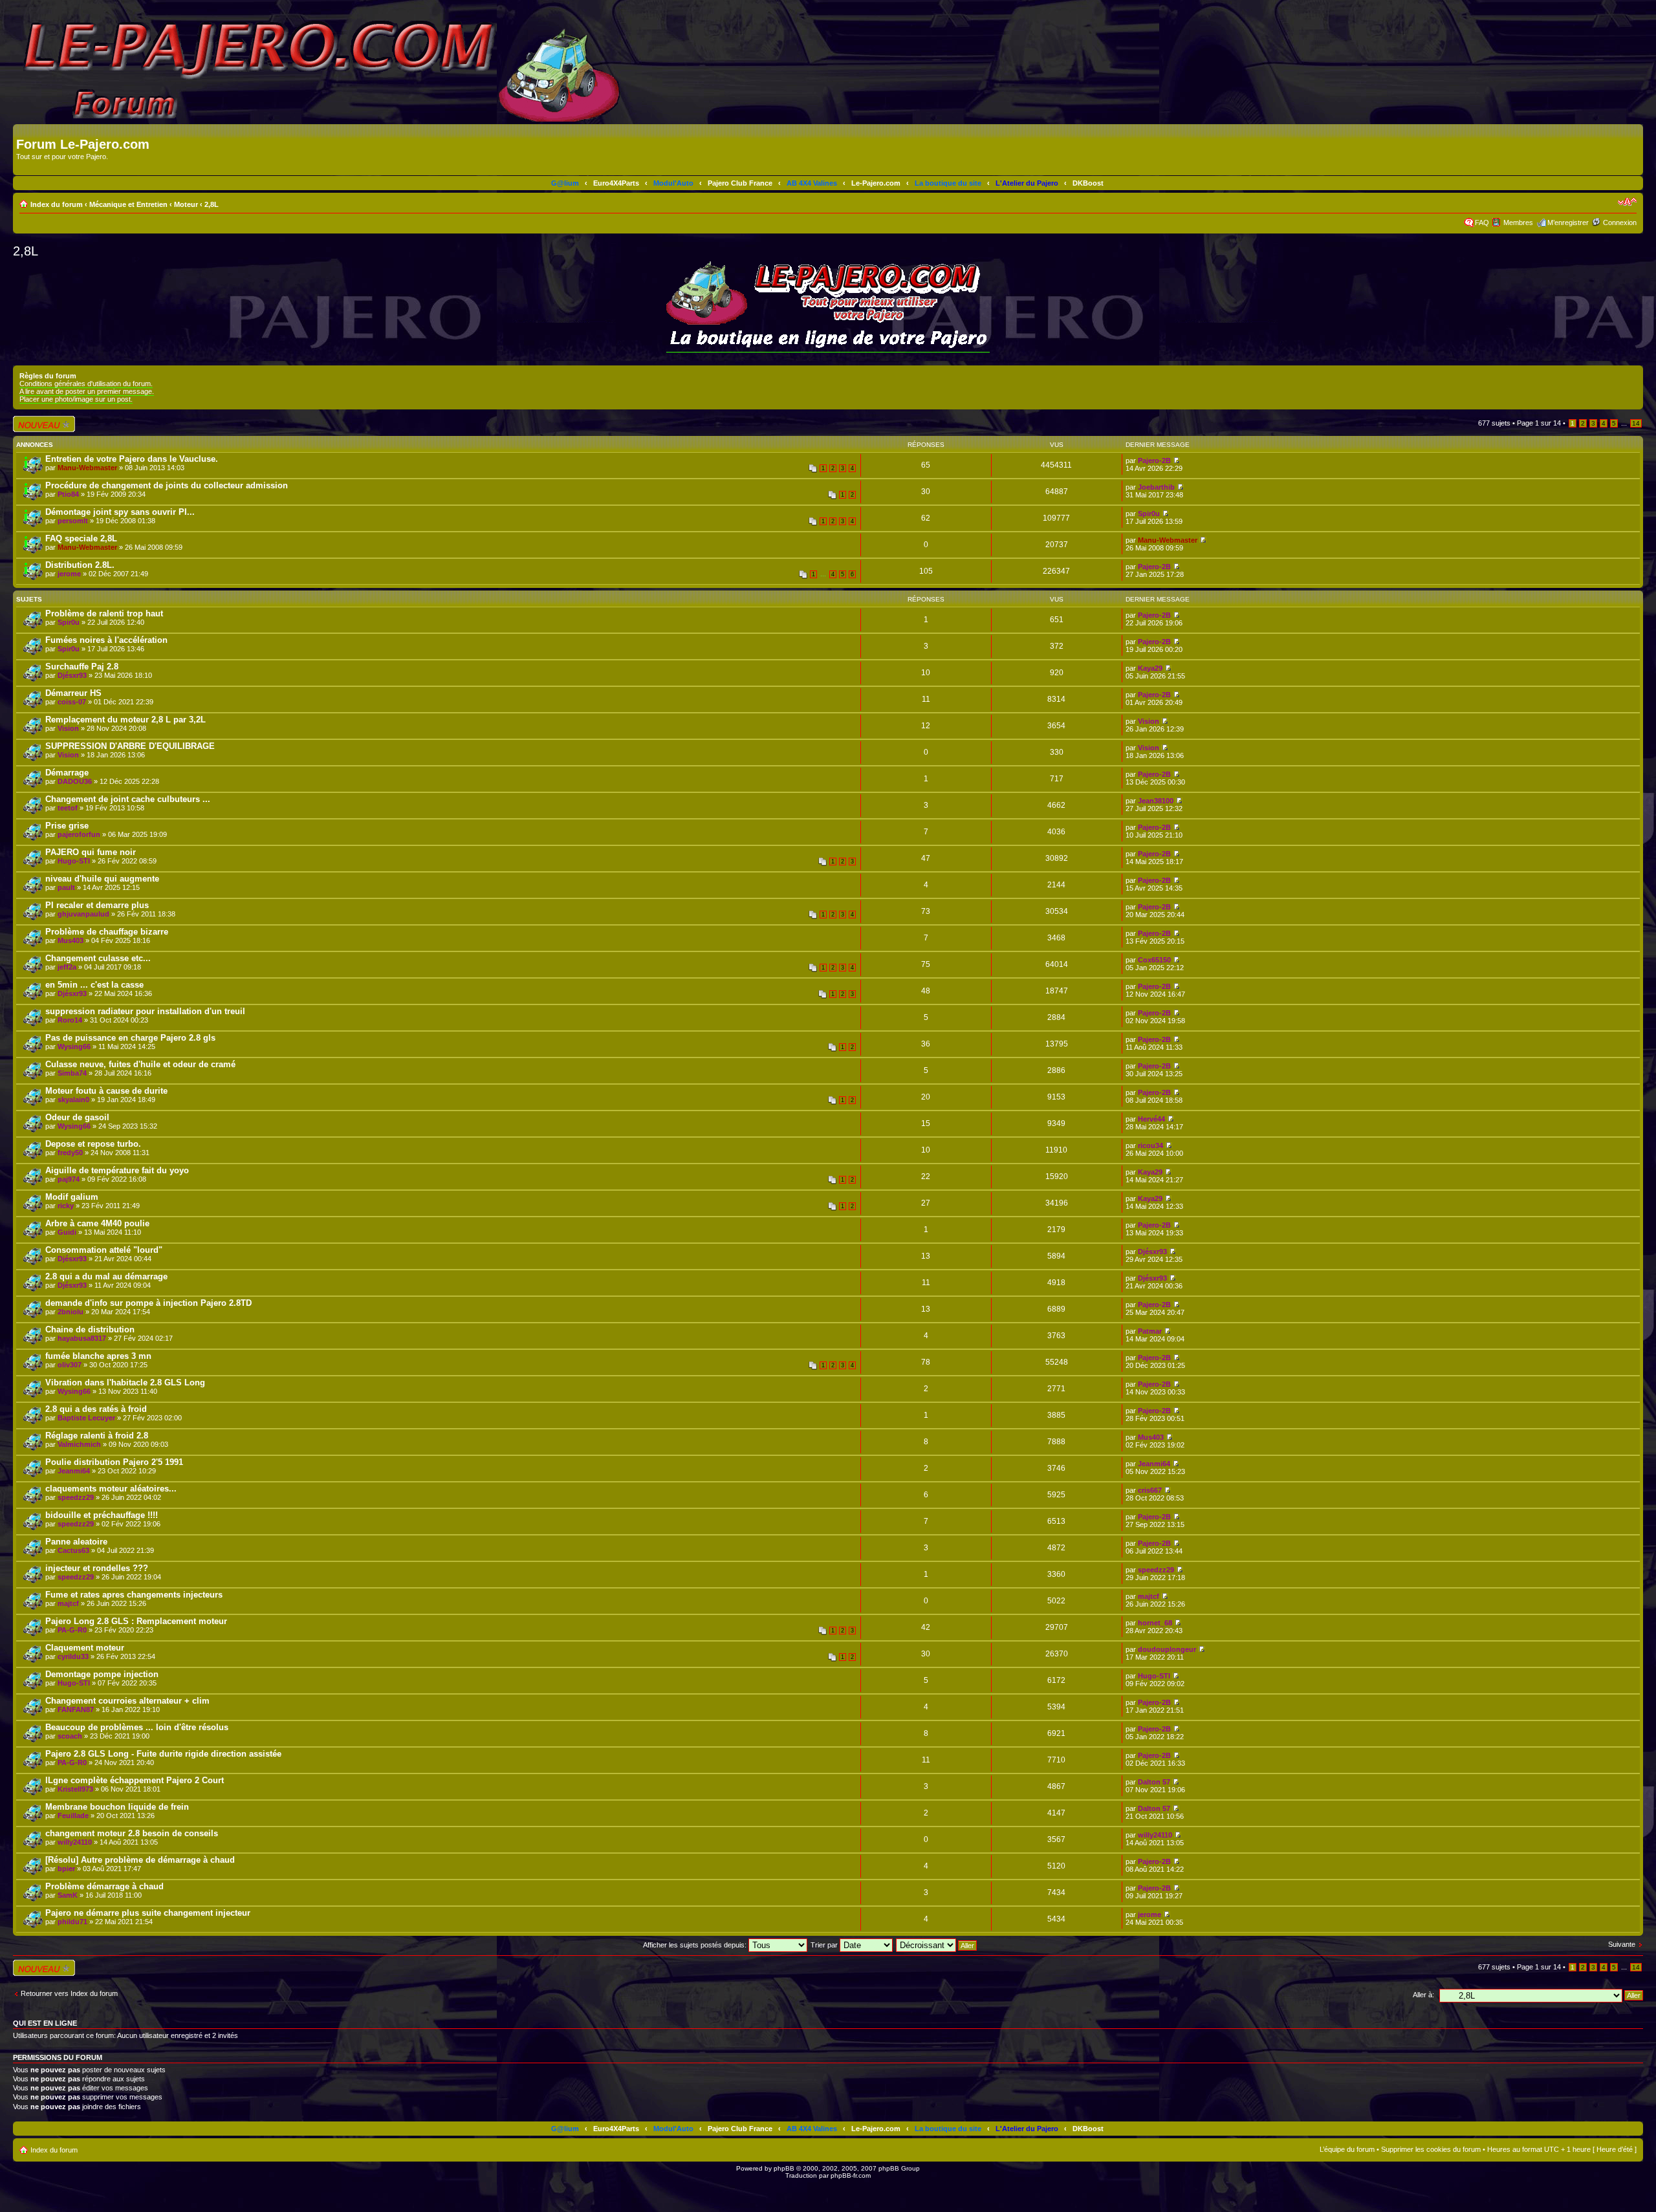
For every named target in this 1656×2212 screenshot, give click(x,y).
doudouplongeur (1167, 1649)
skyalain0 (73, 1100)
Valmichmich (79, 1444)
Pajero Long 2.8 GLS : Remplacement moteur (136, 1621)
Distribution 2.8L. (80, 565)
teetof (68, 808)
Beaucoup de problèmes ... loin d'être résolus (137, 1727)
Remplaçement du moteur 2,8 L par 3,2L (125, 720)
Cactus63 (73, 1550)
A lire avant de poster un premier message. (87, 391)
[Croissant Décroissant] (937, 1945)
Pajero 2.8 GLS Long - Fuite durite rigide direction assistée (163, 1754)
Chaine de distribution (90, 1329)
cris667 (1150, 1490)
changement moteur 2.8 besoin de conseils (132, 1833)
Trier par (825, 1945)
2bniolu (71, 1312)
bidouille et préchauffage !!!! (102, 1515)
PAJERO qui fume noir (91, 852)
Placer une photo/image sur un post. (76, 399)
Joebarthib (1156, 487)
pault (66, 887)
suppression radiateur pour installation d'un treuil (145, 1011)
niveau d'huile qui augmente (102, 879)
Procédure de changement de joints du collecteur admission (167, 485)
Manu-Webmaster (87, 468)
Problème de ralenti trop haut (104, 613)
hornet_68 (1155, 1623)
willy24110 (75, 1842)
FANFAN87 (76, 1709)
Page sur (1539, 423)
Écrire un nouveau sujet (42, 424)
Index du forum (57, 204)
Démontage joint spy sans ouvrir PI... (120, 512)
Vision (68, 728)
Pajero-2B (1154, 461)
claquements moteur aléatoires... (111, 1489)
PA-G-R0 (72, 1630)
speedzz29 (76, 1497)
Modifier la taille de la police (1627, 202)
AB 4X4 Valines (812, 183)
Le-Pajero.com (876, 183)
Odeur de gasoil (77, 1117)
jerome (69, 574)
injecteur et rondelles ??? (97, 1568)
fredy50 (70, 1153)
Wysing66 (74, 1046)
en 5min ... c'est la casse (94, 985)
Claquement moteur (85, 1648)
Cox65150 (1154, 960)
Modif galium (72, 1197)
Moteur (186, 204)
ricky (66, 1206)
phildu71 (72, 1922)
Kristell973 (75, 1789)
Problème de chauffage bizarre (107, 932)
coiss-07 (72, 702)
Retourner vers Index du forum (69, 1993)
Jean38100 (1156, 801)
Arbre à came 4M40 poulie (97, 1223)
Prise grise (67, 826)
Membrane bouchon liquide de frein (117, 1807)
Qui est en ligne (45, 2023)
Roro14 (70, 1020)
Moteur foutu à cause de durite (106, 1091)
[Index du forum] (24, 131)
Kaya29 (1150, 668)
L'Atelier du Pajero (1027, 183)
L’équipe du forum (1347, 2149)
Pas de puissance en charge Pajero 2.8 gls (130, 1038)
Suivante (1622, 1944)
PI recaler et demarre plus (97, 905)
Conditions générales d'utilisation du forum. (86, 384)
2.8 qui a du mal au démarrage (106, 1276)
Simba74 (72, 1073)
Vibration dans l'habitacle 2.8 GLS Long (125, 1382)
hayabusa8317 (82, 1338)
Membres (1518, 222)
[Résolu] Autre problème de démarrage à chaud (140, 1860)
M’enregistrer (1568, 222)
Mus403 (71, 940)
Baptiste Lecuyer (86, 1418)
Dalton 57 (1154, 1782)
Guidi (67, 1232)
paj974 (69, 1179)
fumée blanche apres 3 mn (98, 1356)
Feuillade (73, 1816)
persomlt (73, 521)
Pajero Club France (740, 183)
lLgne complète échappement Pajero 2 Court (135, 1780)
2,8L (212, 204)
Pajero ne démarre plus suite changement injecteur (148, 1913)
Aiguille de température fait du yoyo (117, 1170)
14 (1636, 423)
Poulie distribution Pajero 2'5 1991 (114, 1462)
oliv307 (70, 1365)
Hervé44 (1151, 1119)
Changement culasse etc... (98, 958)
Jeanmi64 (74, 1471)
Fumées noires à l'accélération (106, 640)
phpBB (784, 2168)
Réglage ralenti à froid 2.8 (97, 1436)
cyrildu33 (73, 1656)
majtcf (68, 1603)
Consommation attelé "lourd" (104, 1250)
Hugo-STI (74, 861)
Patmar (1150, 1331)
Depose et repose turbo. (93, 1144)
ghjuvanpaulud (83, 914)
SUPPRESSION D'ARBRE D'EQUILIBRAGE (130, 746)
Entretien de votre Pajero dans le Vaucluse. (132, 459)
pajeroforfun (79, 834)
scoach (70, 1736)
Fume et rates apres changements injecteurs (134, 1595)
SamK (68, 1895)
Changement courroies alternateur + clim (127, 1701)
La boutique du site (948, 183)
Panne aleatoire (76, 1542)
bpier (66, 1869)
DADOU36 (75, 781)
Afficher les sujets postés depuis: (696, 1945)
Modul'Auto (673, 183)
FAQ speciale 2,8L (81, 538)
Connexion (1620, 222)
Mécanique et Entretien (128, 204)
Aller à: (1423, 1995)
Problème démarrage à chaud (104, 1886)
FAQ (1482, 222)
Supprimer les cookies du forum (1431, 2149)
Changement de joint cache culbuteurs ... (128, 799)
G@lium (565, 183)
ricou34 (1150, 1145)
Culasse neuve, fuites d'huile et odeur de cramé (140, 1064)
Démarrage (67, 773)
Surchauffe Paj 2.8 (82, 667)
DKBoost (1088, 183)
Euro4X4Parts (616, 183)
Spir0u (1149, 514)
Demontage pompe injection (102, 1674)
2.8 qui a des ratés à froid (96, 1409)
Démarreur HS (73, 693)
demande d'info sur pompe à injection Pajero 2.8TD (148, 1303)
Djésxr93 (72, 675)
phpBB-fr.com (851, 2175)
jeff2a (67, 967)
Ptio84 (68, 494)
